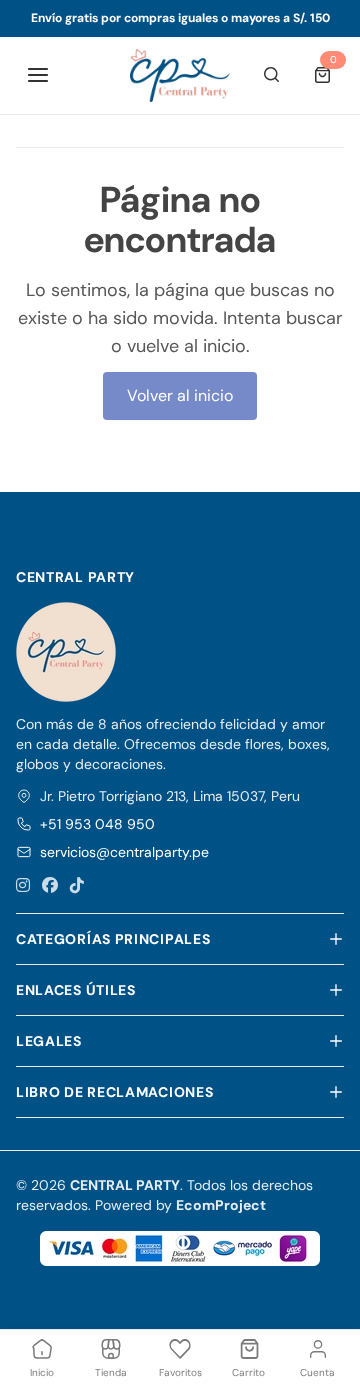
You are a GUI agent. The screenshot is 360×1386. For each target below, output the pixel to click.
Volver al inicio (180, 395)
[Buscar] (272, 75)
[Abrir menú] (38, 75)
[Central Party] (180, 75)
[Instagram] (23, 886)
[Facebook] (50, 886)
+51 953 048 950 (97, 824)
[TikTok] (77, 886)
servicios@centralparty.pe (124, 852)
